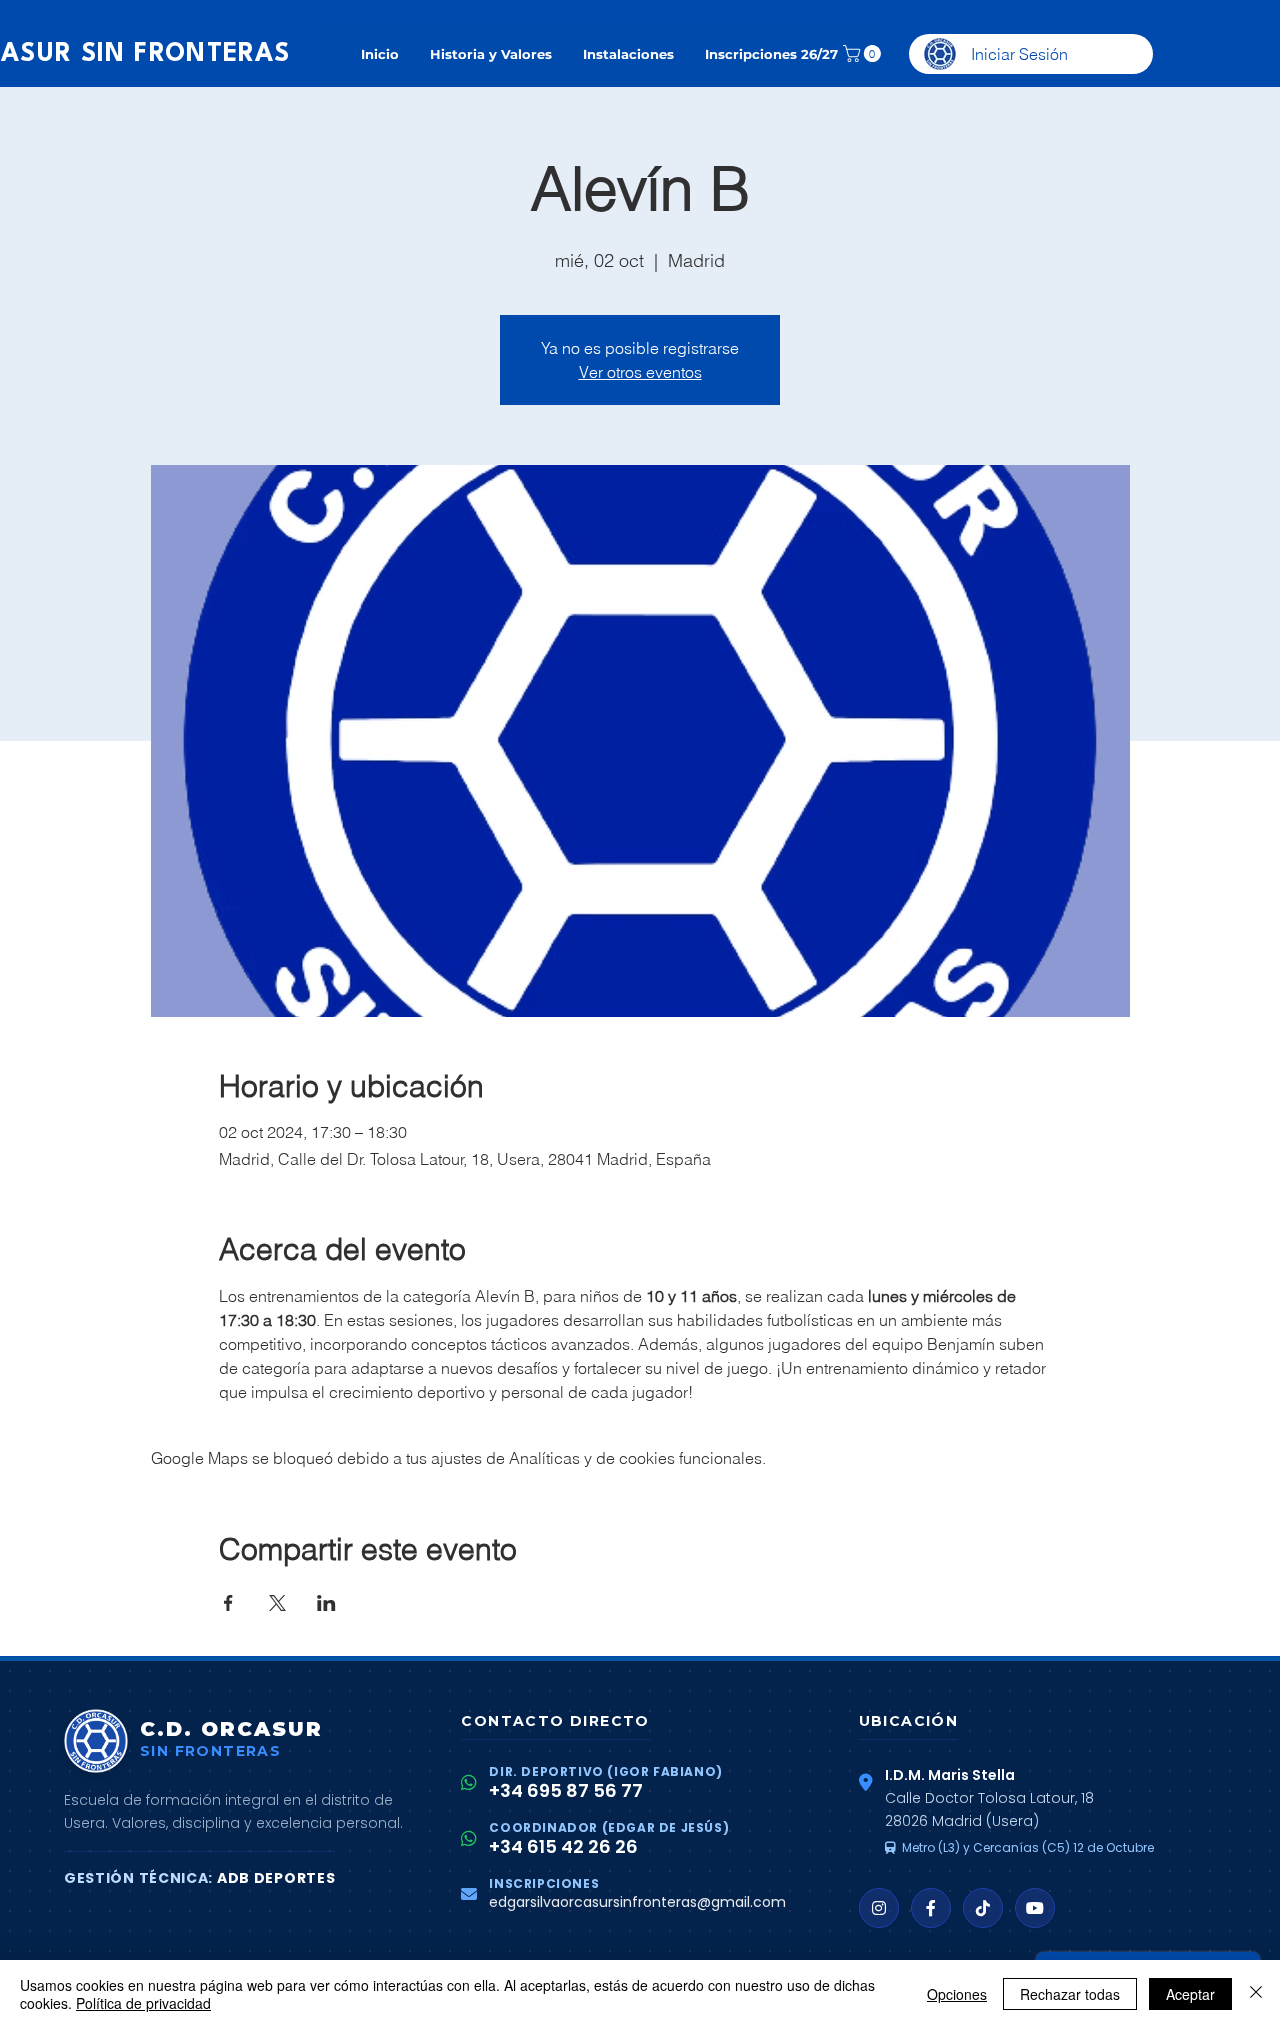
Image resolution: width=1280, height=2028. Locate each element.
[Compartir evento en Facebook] (228, 1603)
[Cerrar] (1256, 1994)
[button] (864, 53)
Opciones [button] (957, 1994)
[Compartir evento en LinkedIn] (326, 1603)
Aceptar (1190, 1994)
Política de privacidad (143, 2003)
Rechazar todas (1070, 1994)
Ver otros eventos (640, 372)
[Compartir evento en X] (277, 1603)
